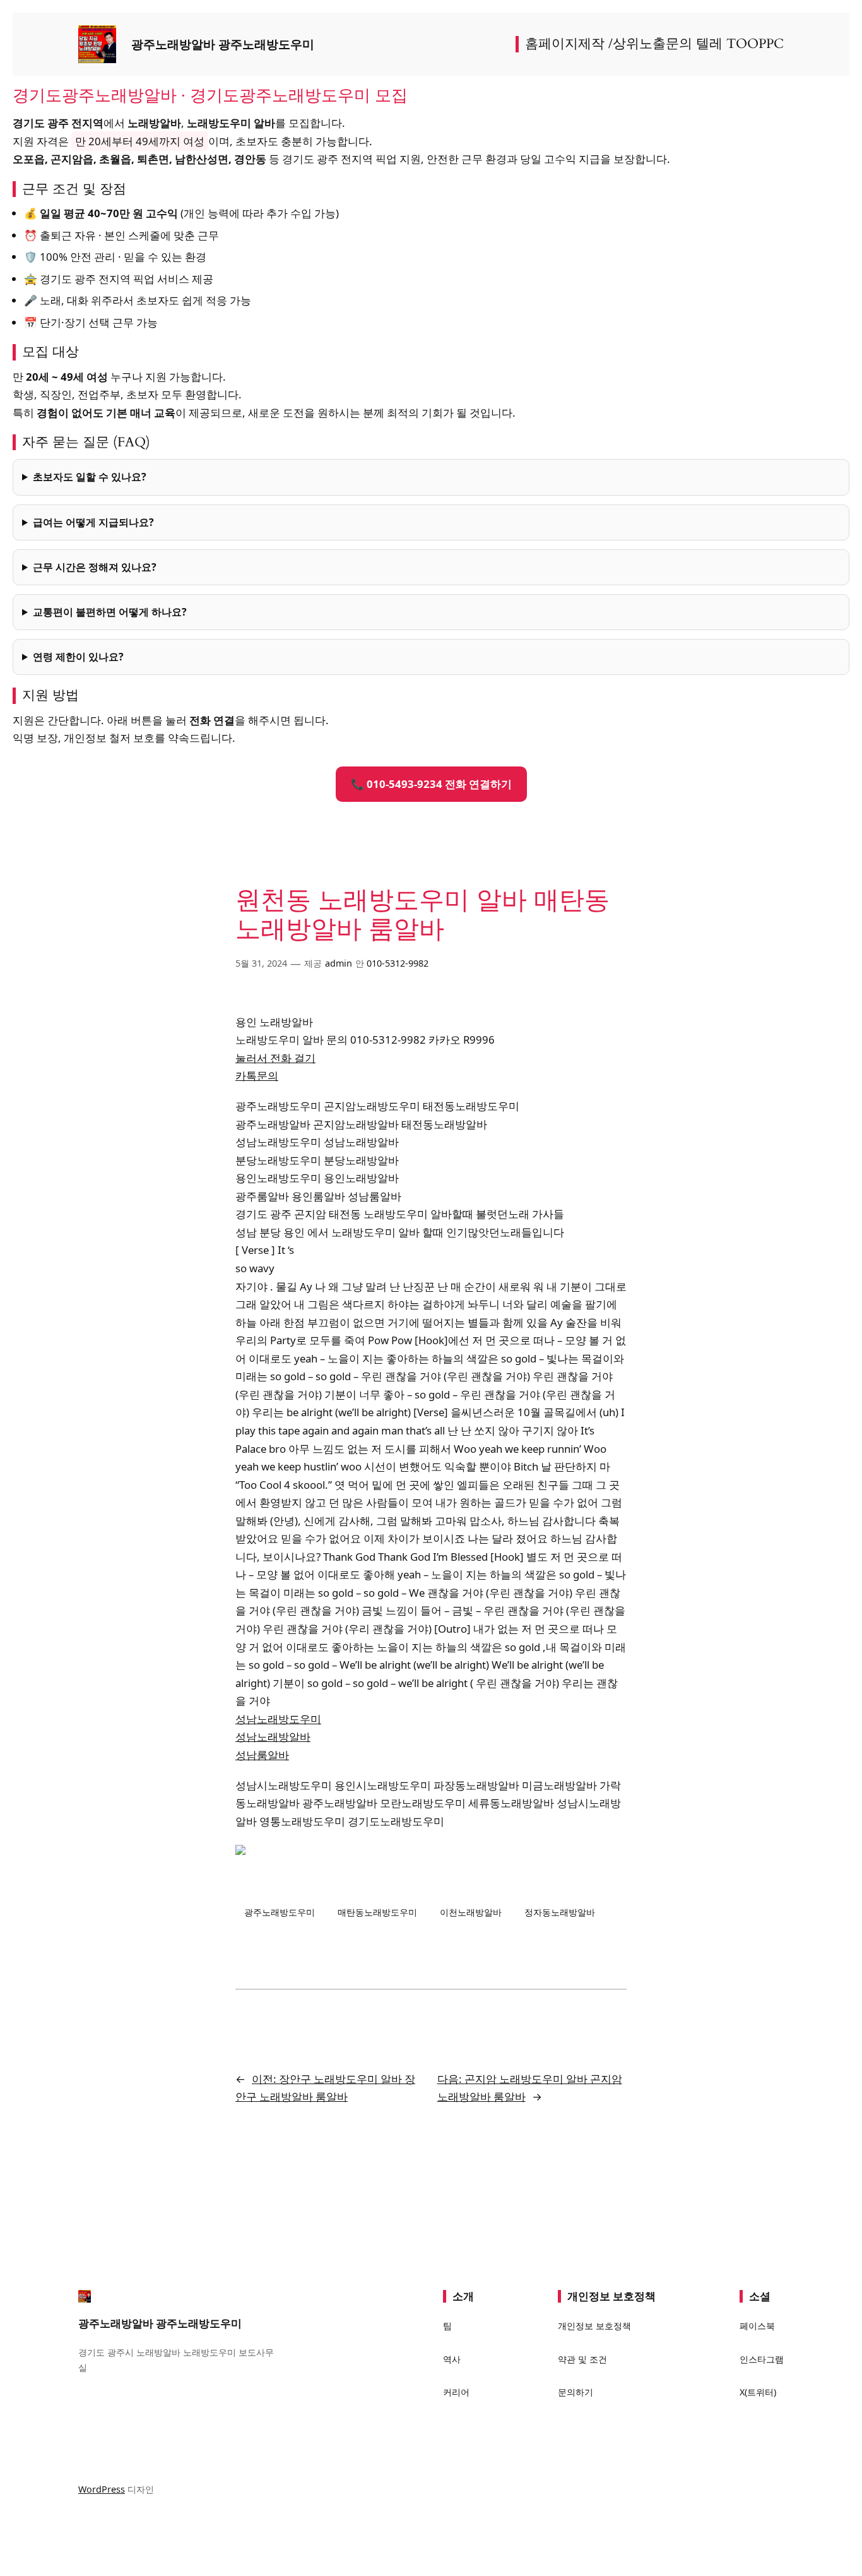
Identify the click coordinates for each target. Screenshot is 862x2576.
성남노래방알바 (273, 1737)
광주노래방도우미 (280, 1912)
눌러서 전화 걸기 (275, 1058)
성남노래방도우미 (278, 1719)
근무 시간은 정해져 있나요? (95, 567)
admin (339, 963)
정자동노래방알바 (560, 1912)
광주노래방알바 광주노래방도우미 (223, 44)
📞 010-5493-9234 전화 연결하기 (431, 784)
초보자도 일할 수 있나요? (90, 477)
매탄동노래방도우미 (377, 1912)
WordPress (102, 2489)
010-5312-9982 (398, 963)
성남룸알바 (262, 1755)
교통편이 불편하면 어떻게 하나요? (110, 612)
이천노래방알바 (471, 1912)
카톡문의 (257, 1076)
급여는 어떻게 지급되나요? (93, 522)
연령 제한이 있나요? (78, 657)
